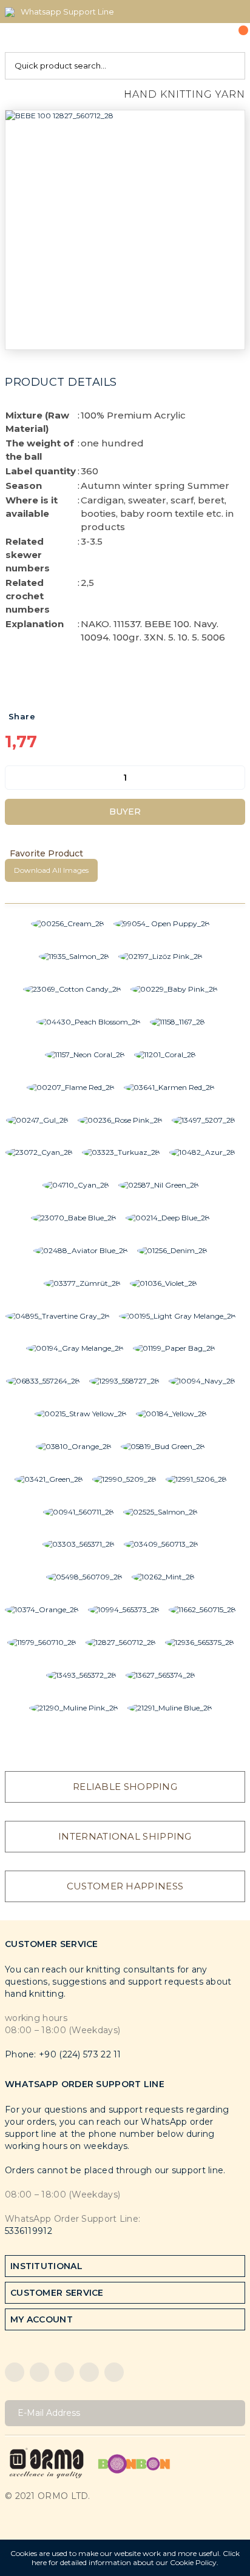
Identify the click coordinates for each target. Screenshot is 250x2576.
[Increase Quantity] (235, 778)
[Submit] (231, 2413)
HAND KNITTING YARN (184, 94)
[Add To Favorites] (125, 853)
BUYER (125, 812)
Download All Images (51, 870)
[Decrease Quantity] (15, 778)
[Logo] (47, 2462)
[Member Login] (208, 38)
